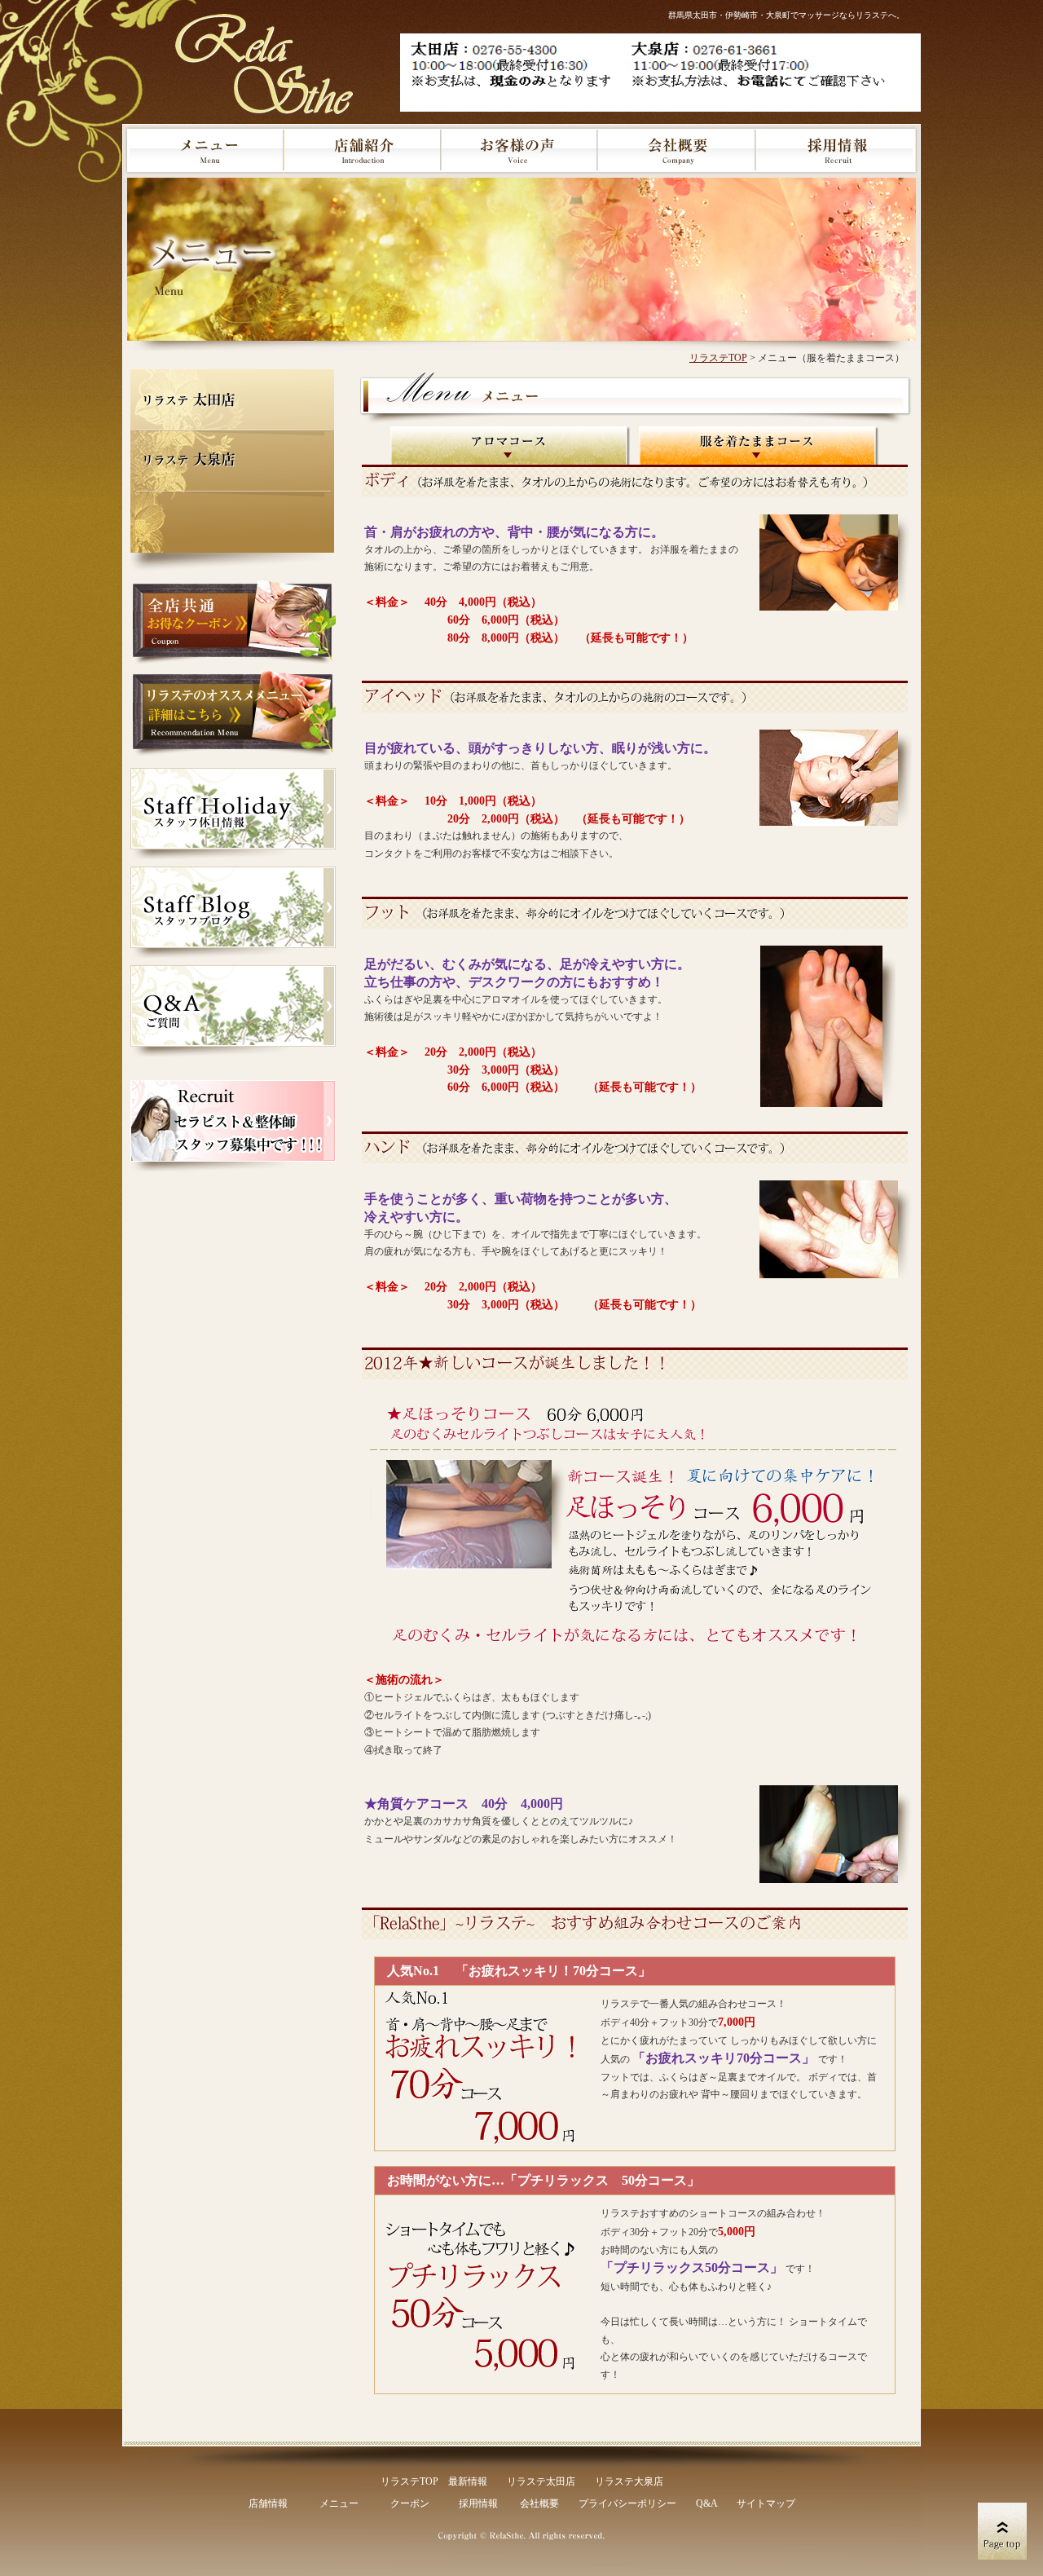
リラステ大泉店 (629, 2481)
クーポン (410, 2503)
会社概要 (539, 2503)
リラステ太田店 (541, 2481)
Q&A (706, 2503)
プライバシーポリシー (627, 2503)
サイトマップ (766, 2503)
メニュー (339, 2503)
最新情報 (468, 2481)
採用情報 (478, 2503)
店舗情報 (268, 2503)
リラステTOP (409, 2481)
